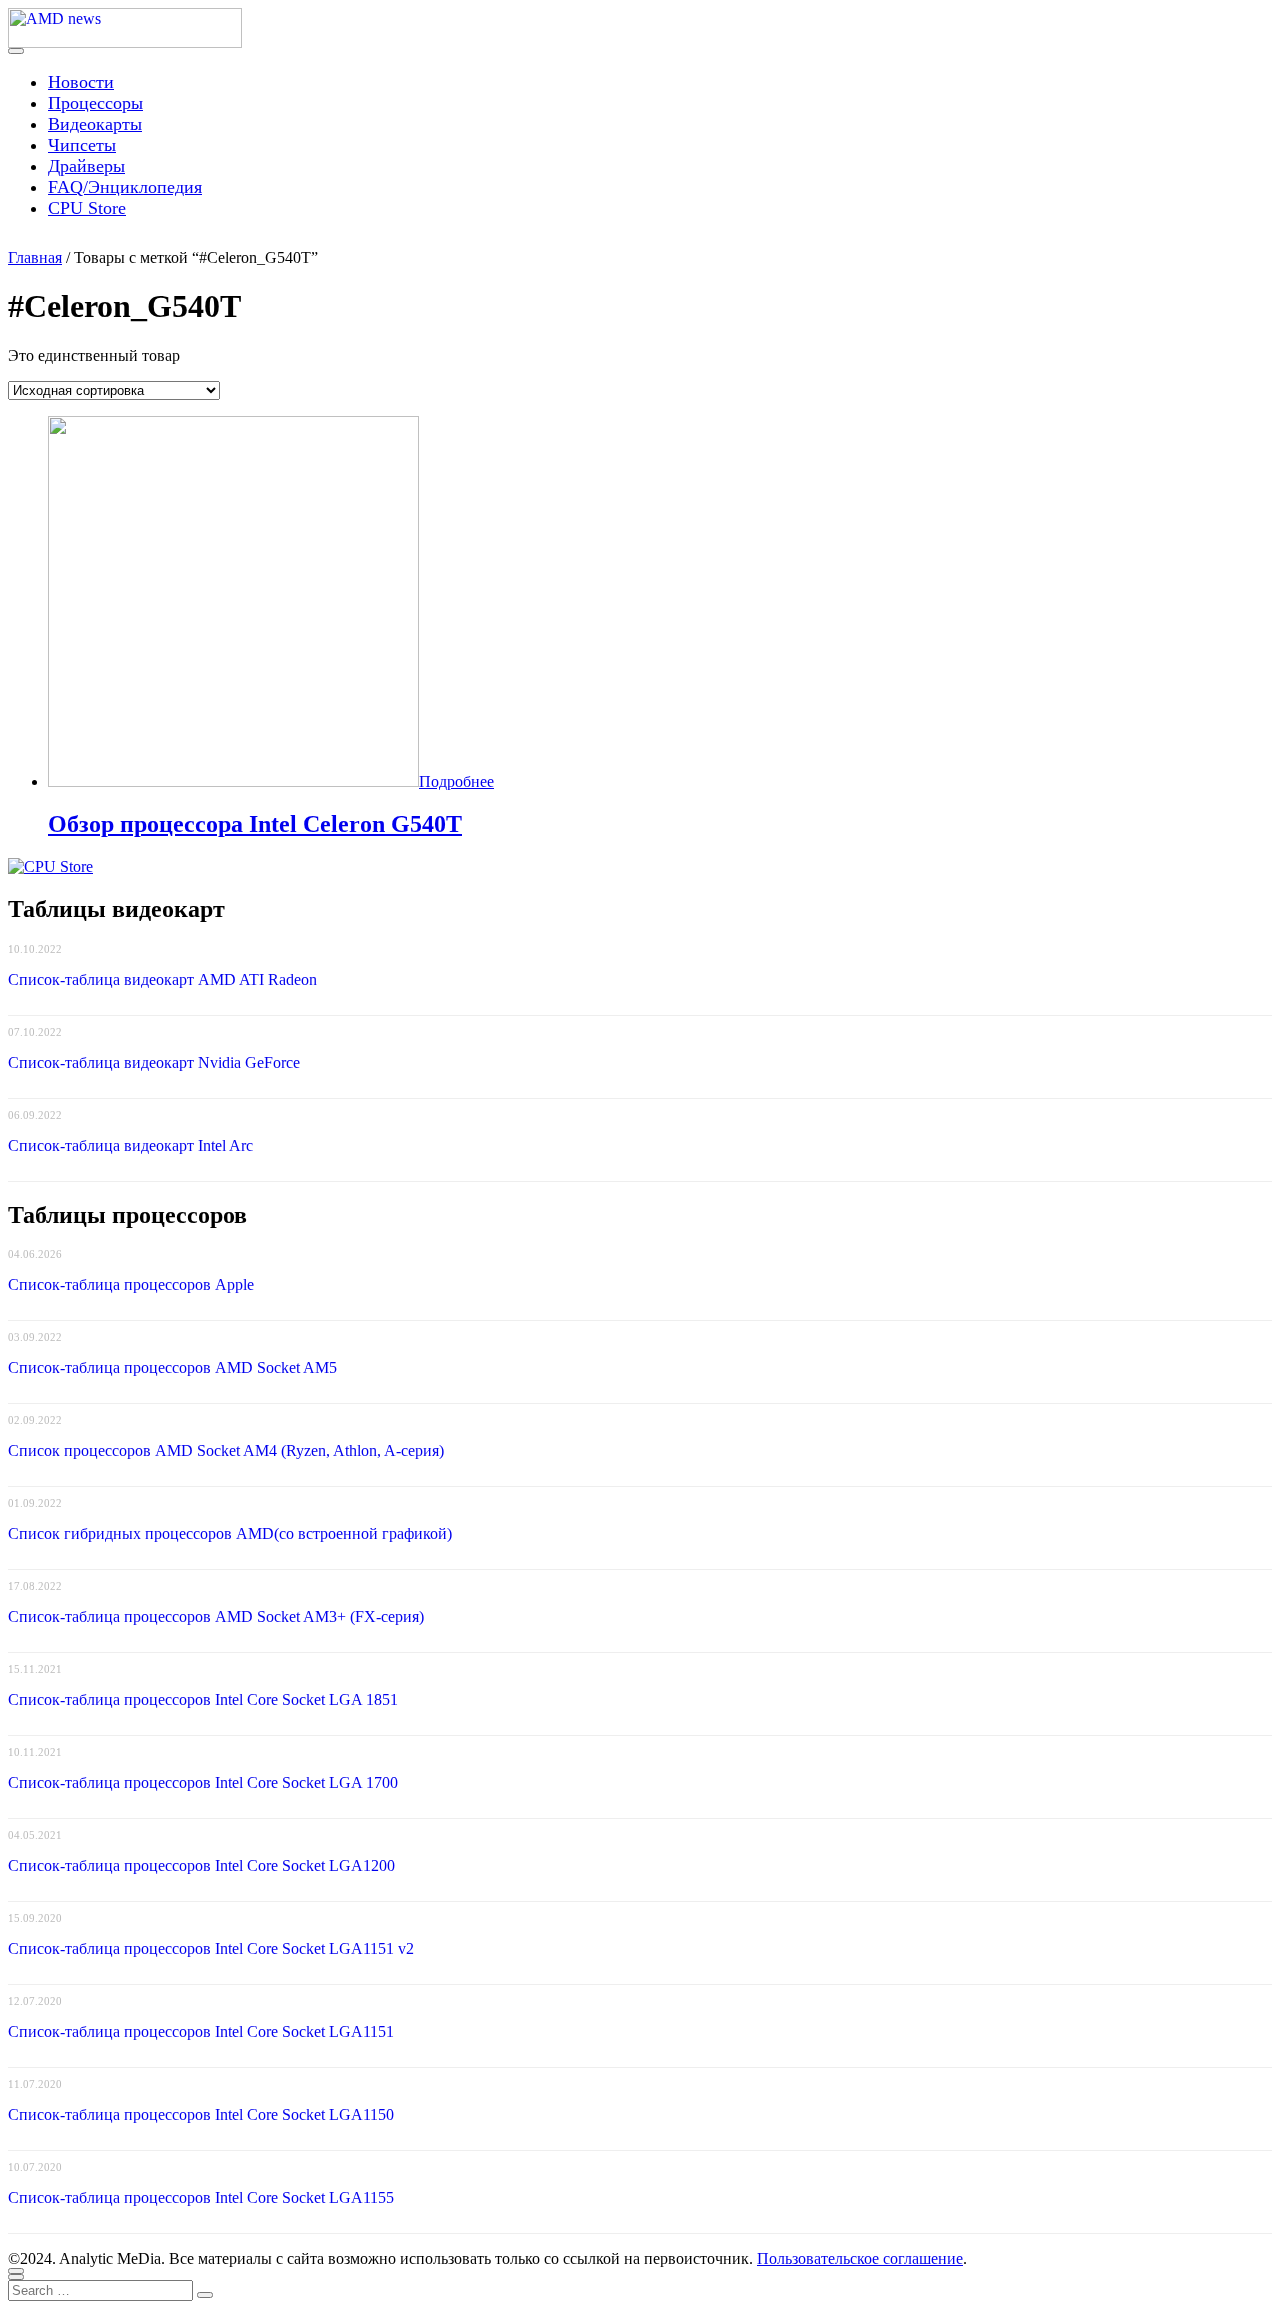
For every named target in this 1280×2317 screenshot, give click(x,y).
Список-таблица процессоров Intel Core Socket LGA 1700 (203, 1782)
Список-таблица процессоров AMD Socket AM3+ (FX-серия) (216, 1616)
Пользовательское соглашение (860, 2258)
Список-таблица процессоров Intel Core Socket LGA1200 (201, 1865)
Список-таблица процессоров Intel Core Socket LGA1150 (201, 2114)
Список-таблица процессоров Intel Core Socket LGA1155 (201, 2197)
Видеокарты (95, 124)
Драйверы (86, 166)
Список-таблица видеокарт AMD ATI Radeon (162, 979)
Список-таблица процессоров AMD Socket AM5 (172, 1367)
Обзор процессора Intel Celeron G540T (255, 824)
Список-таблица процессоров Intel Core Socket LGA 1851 (203, 1699)
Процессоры (95, 103)
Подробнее (456, 781)
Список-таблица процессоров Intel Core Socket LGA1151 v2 (211, 1948)
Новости (81, 82)
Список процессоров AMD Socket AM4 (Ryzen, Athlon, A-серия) (226, 1450)
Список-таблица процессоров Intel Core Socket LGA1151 (201, 2031)
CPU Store (87, 208)
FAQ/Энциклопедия (125, 187)
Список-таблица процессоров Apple (131, 1284)
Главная (35, 257)
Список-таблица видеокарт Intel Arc (130, 1145)
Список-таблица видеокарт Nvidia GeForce (154, 1062)
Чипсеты (82, 145)
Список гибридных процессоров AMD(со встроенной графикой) (230, 1533)
